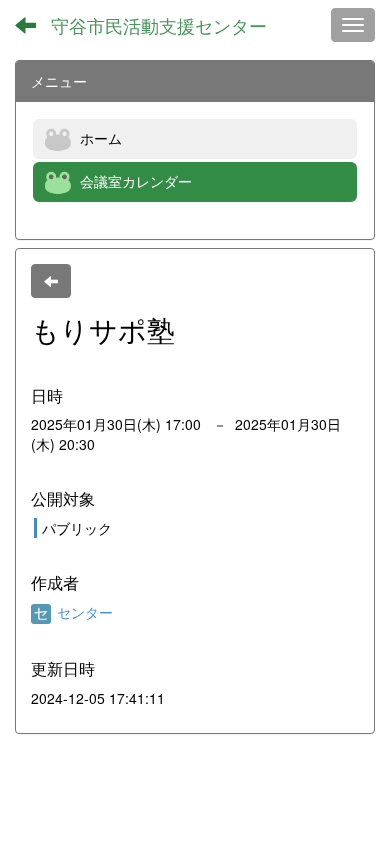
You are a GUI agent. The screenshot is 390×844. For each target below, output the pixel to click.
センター (83, 612)
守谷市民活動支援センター (159, 25)
